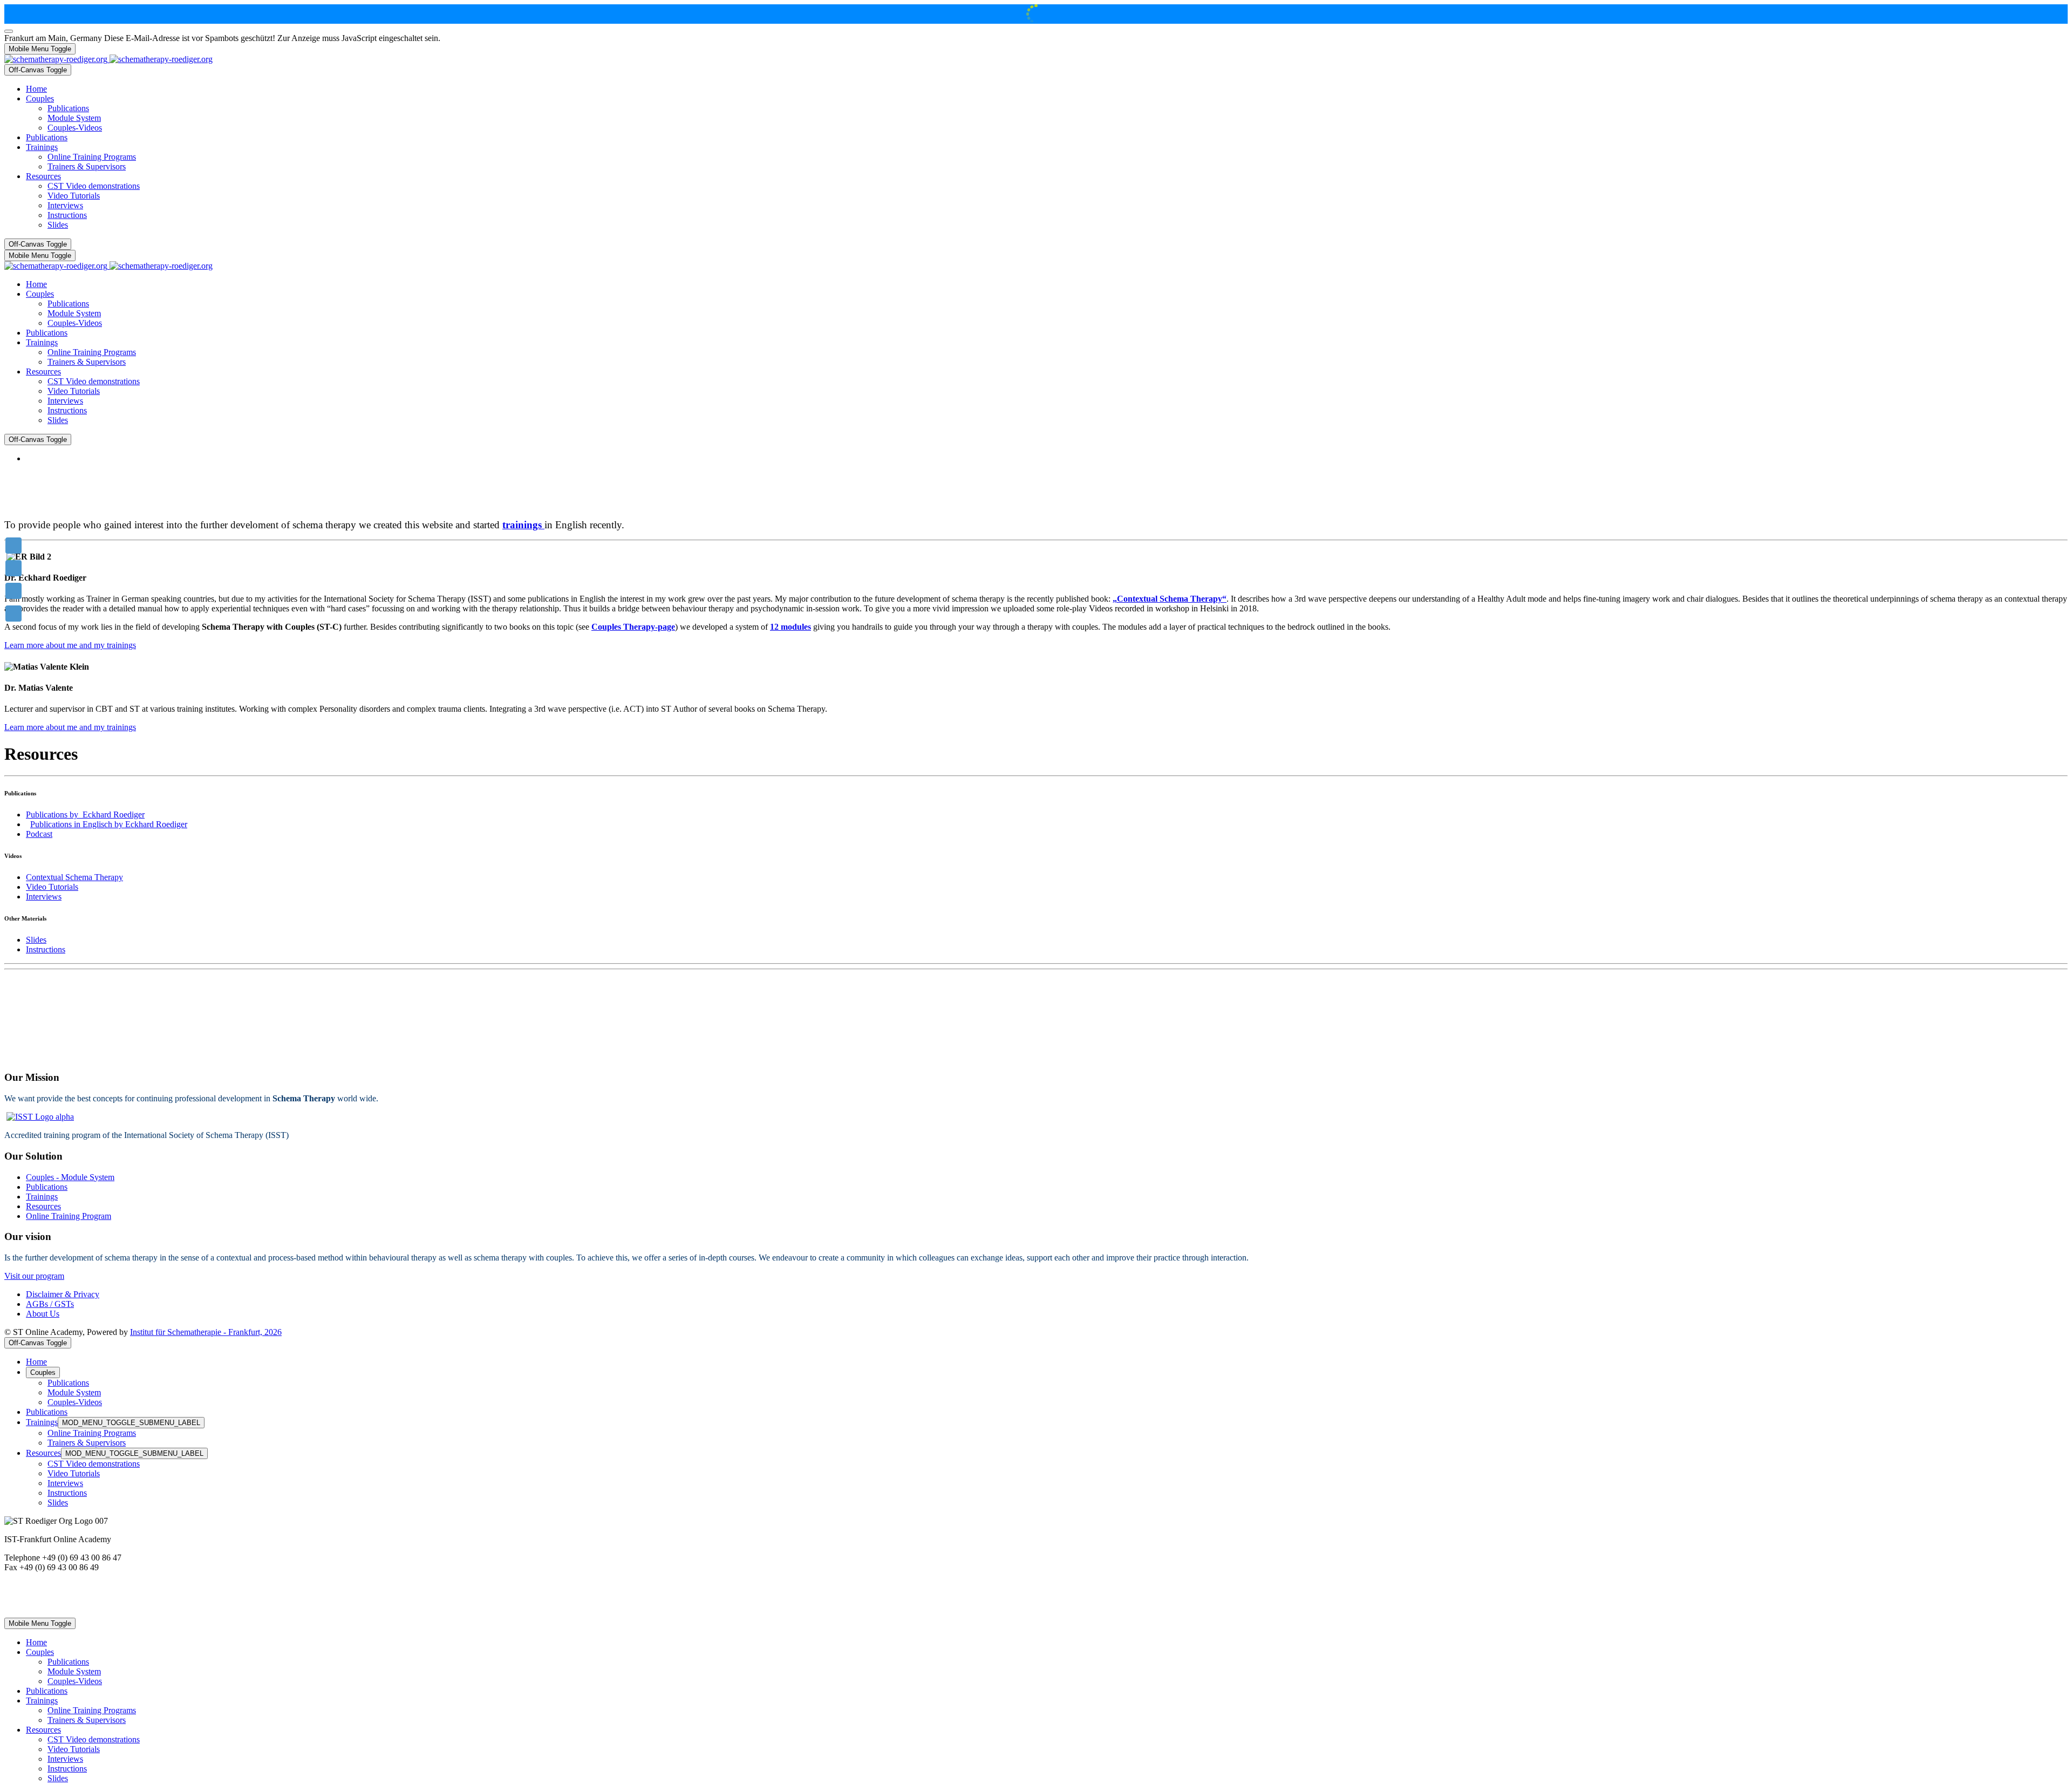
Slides (36, 940)
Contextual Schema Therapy (74, 877)
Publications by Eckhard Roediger (85, 815)
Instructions (46, 949)
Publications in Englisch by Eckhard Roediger (109, 824)
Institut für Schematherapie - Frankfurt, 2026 (206, 1332)
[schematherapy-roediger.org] (108, 59)
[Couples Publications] (13, 591)
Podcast (39, 834)
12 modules (790, 627)
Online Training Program (69, 1216)
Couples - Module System (70, 1177)
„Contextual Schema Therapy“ (1170, 599)
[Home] (13, 546)
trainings (523, 525)
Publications (47, 1187)
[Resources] (13, 614)
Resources (43, 1206)
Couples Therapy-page (633, 627)
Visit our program (34, 1276)
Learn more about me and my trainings (70, 645)
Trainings (42, 1197)
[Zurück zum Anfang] (9, 31)
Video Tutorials (52, 887)
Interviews (44, 897)
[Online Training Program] (13, 568)
